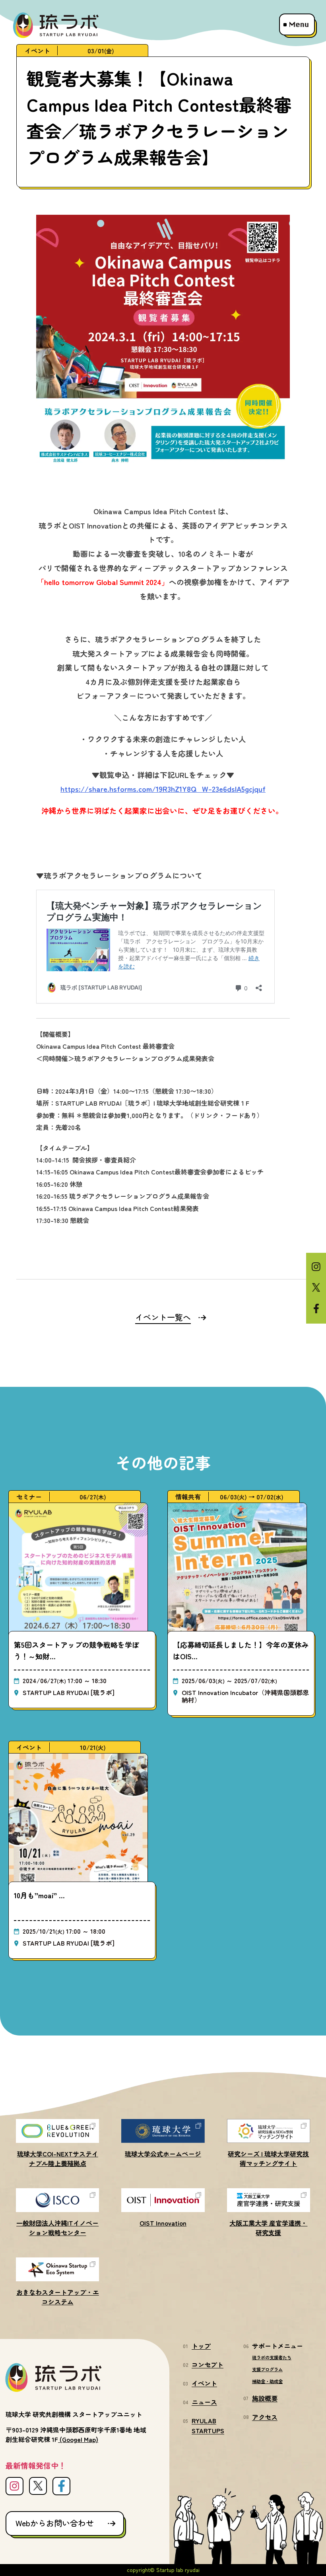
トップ (201, 2346)
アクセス (265, 2417)
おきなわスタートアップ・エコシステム (58, 2297)
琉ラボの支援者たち (272, 2357)
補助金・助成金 (267, 2381)
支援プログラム (267, 2369)
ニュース (204, 2402)
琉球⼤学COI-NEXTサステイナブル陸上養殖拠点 (58, 2158)
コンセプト (208, 2364)
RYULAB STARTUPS (208, 2425)
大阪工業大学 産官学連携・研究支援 (268, 2228)
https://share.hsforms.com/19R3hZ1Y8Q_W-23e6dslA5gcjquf (163, 788)
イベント (204, 2383)
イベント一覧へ (163, 1317)
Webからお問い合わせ (55, 2523)
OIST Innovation (163, 2223)
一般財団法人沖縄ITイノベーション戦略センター (57, 2228)
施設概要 (265, 2398)
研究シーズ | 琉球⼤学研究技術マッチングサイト (268, 2158)
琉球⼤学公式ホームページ (163, 2154)
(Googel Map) (79, 2439)
